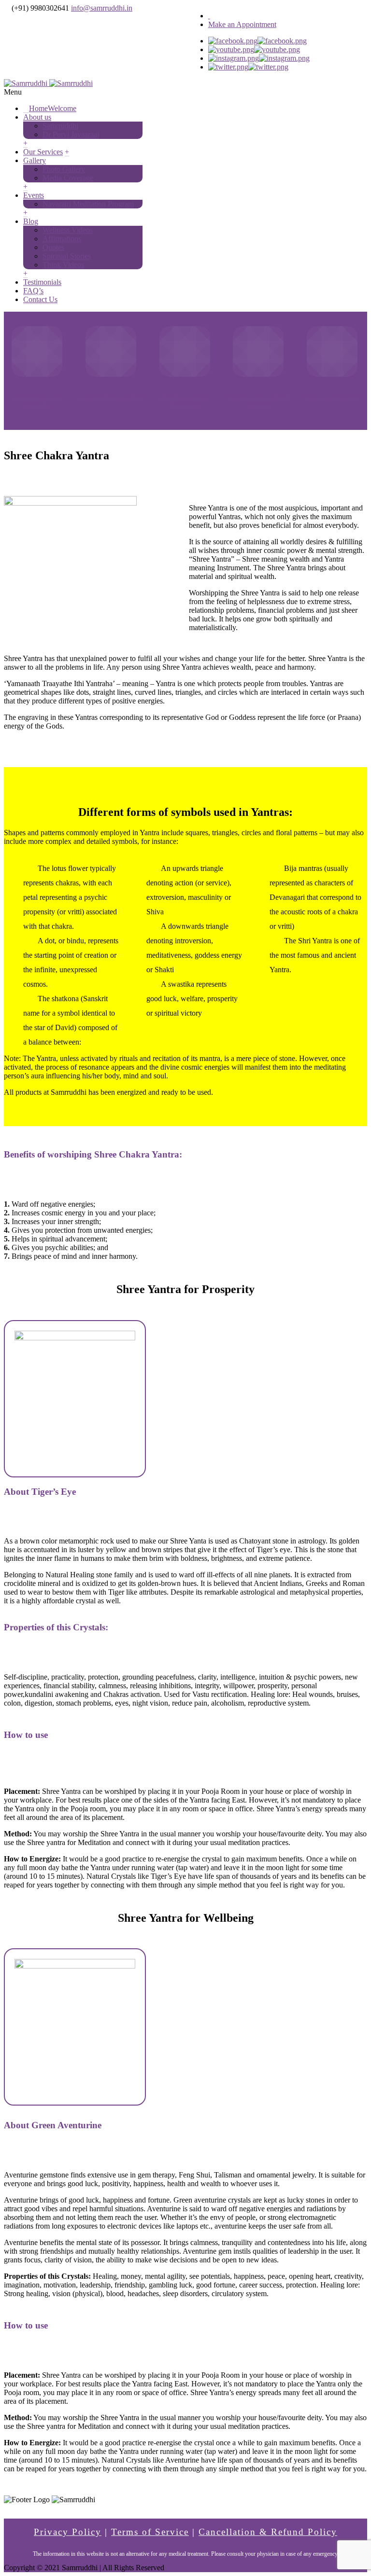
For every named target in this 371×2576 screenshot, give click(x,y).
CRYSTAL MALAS (332, 396)
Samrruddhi (60, 126)
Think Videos (63, 265)
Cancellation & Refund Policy (268, 2532)
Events (34, 195)
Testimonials (42, 282)
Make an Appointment (242, 24)
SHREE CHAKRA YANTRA (37, 400)
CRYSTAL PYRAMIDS (111, 396)
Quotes (53, 247)
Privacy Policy (68, 2532)
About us (37, 117)
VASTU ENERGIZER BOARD (258, 400)
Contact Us (40, 299)
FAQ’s (33, 291)
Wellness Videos (68, 230)
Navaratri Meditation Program (88, 204)
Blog (31, 221)
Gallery (35, 160)
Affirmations (62, 239)
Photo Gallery (64, 169)
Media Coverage (68, 178)
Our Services (43, 152)
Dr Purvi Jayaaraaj (71, 134)
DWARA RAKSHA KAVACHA (185, 400)
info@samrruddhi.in (102, 8)
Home (53, 108)
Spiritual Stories (67, 256)
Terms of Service (150, 2532)
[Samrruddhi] (48, 83)
